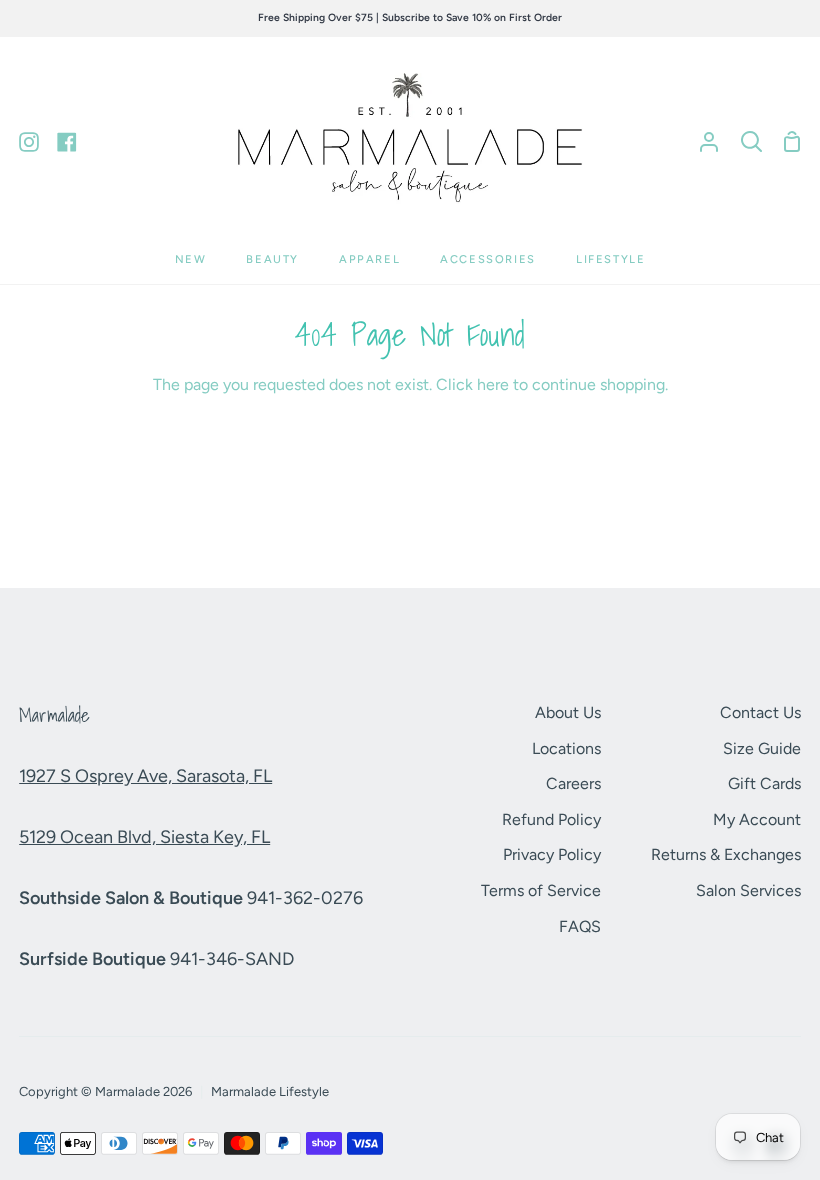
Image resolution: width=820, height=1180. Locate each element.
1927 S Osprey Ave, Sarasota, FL (145, 776)
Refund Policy (551, 819)
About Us (568, 712)
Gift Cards (764, 783)
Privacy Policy (552, 854)
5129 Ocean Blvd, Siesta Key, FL (144, 837)
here (493, 384)
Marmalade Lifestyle (270, 1091)
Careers (573, 783)
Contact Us (760, 712)
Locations (566, 748)
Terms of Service (541, 890)
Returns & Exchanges (726, 854)
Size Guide (762, 748)
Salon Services (748, 890)
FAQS (580, 926)
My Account (757, 819)
